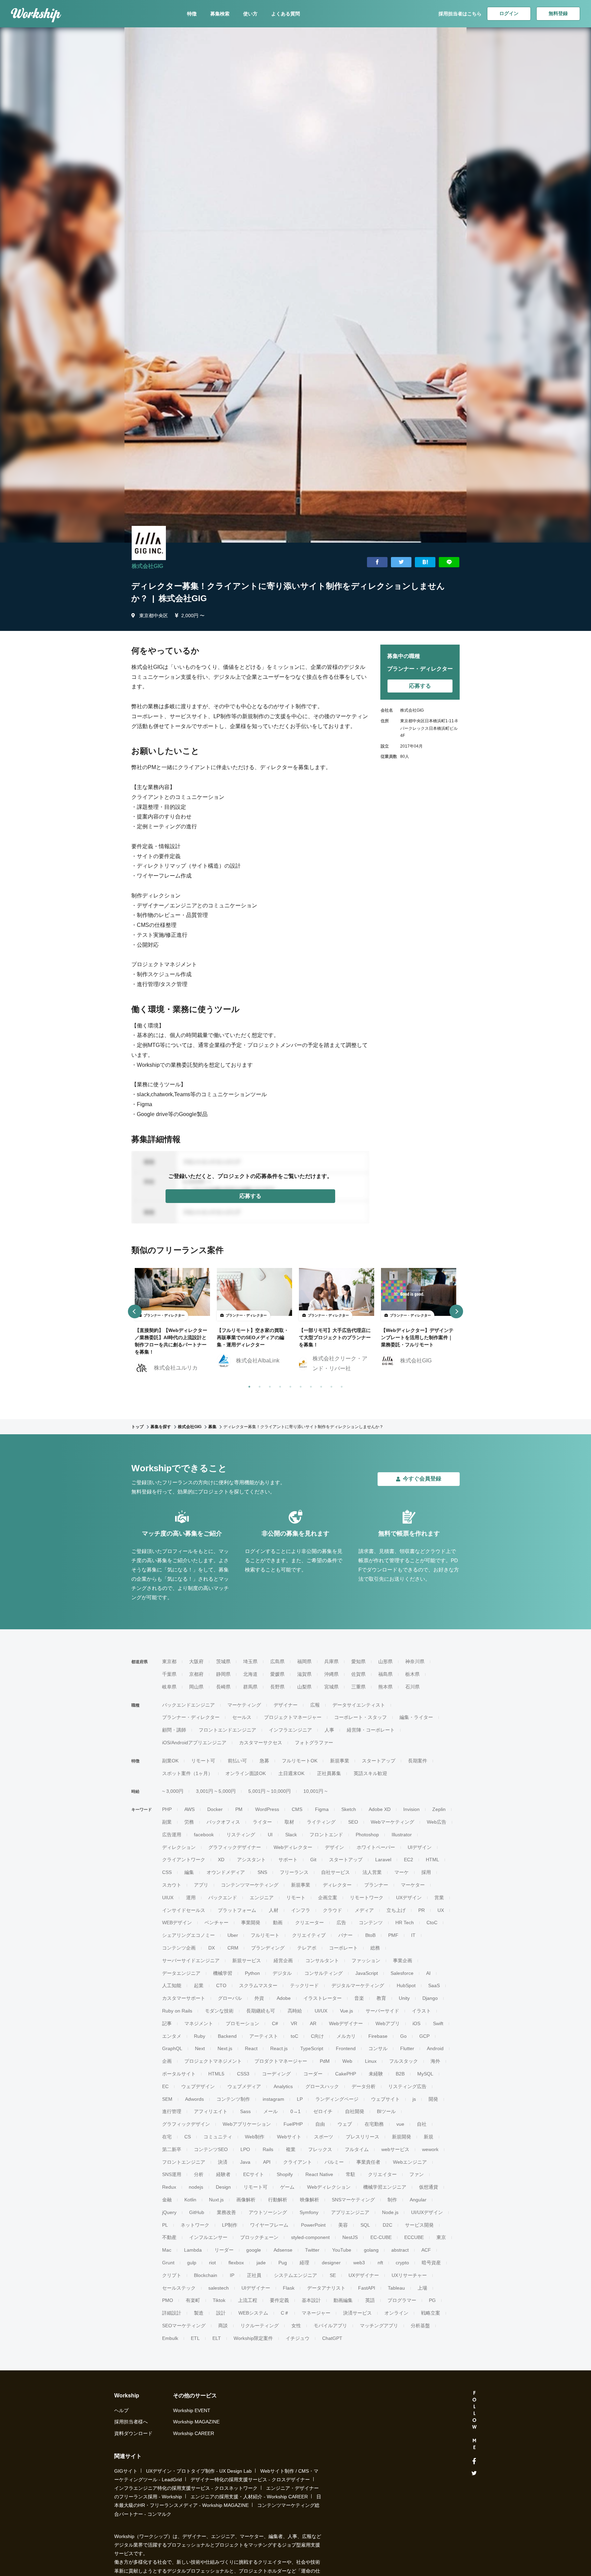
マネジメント (199, 2023)
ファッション (366, 1960)
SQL (365, 2225)
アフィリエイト (211, 2111)
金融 (167, 2200)
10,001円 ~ (315, 1791)
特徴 (192, 14)
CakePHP (346, 2074)
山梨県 (304, 1687)
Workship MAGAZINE (196, 2422)
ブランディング (268, 1948)
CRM (233, 1948)
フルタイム (357, 2149)
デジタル (282, 1973)
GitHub (197, 2212)
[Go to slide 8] (320, 1385)
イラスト (421, 2011)
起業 (199, 1985)
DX (212, 1948)
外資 (259, 1998)
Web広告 (437, 1822)
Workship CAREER (194, 2433)
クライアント (298, 2162)
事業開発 (251, 1923)
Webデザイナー (346, 2023)
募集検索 (220, 14)
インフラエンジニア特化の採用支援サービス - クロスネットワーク (186, 2488)
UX (441, 1910)
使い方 (250, 14)
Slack (291, 1835)
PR (422, 1910)
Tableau (396, 2288)
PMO (168, 2300)
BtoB (370, 1935)
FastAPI (367, 2288)
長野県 (277, 1687)
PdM (325, 2061)
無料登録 (558, 13)
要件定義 (279, 2300)
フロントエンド (326, 1835)
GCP (424, 2036)
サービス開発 (419, 2225)
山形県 (385, 1661)
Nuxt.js (216, 2200)
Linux (371, 2061)
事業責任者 (368, 2162)
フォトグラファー (314, 1743)
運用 (191, 1898)
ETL (195, 2338)
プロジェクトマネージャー (293, 1717)
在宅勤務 (374, 2124)
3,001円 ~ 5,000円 (216, 1791)
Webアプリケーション (247, 2124)
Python (252, 1973)
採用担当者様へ (131, 2422)
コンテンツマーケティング (250, 1885)
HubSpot (406, 1985)
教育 (381, 1998)
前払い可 (237, 1761)
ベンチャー (216, 1923)
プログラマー (402, 2300)
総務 (375, 1948)
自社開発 (355, 2111)
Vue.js (346, 2011)
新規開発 (402, 2137)
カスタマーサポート (184, 1998)
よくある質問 (286, 14)
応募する (250, 1196)
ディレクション (179, 1847)
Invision (411, 1809)
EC (165, 2086)
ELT (217, 2338)
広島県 (277, 1661)
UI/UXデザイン (427, 2212)
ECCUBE (414, 2237)
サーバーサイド (382, 2011)
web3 (359, 2263)
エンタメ (172, 2036)
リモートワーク (367, 1898)
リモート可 (203, 1761)
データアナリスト (326, 2288)
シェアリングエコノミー (188, 1935)
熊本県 (385, 1687)
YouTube (342, 2250)
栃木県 (412, 1674)
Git (313, 1860)
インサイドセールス (184, 1910)
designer (331, 2263)
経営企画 (283, 1960)
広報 (315, 1705)
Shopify (285, 2174)
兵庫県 (331, 1661)
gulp (192, 2263)
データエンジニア (181, 1973)
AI (428, 1973)
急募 (264, 1761)
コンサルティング (324, 1973)
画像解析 (246, 2200)
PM (239, 1809)
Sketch (349, 1809)
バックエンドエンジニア (188, 1705)
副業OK (170, 1761)
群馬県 (250, 1687)
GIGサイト (126, 2471)
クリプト (172, 2275)
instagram (273, 2099)
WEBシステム (253, 2313)
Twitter (312, 2250)
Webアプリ (388, 2023)
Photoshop (367, 1835)
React (251, 2048)
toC (294, 2036)
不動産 (169, 2237)
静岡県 (223, 1674)
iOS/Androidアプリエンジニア (194, 1743)
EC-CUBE (381, 2237)
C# (275, 2023)
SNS (262, 1872)
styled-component (310, 2237)
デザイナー (286, 1705)
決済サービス (357, 2313)
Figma (322, 1809)
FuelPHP (293, 2124)
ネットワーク (195, 2225)
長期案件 (418, 1761)
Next (200, 2048)
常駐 (351, 2174)
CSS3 (243, 2074)
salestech (219, 2288)
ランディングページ (337, 2099)
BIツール (386, 2111)
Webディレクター (293, 1847)
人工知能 (172, 1985)
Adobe (284, 1998)
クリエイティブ (309, 1935)
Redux (169, 2187)
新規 (429, 2137)
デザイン (334, 1847)
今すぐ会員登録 (422, 1479)
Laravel (383, 1860)
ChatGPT (332, 2338)
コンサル (378, 2048)
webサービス (395, 2149)
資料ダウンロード (133, 2433)
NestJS (350, 2237)
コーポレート (343, 1948)
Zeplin (439, 1809)
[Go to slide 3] (268, 1385)
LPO (245, 2149)
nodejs (196, 2187)
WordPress (267, 1809)
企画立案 (328, 1898)
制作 (392, 2200)
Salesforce (402, 1973)
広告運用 (172, 1835)
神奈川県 (415, 1661)
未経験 (376, 2074)
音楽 (359, 1998)
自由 (320, 2124)
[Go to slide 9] (330, 1385)
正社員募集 (329, 1773)
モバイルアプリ (330, 2326)
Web (347, 2061)
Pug (283, 2263)
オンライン (396, 2313)
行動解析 (278, 2200)
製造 (199, 2313)
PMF (393, 1935)
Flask (289, 2288)
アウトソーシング (268, 2212)
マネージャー (316, 2313)
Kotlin (190, 2200)
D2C (388, 2225)
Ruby (200, 2036)
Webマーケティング (392, 1822)
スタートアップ (379, 1761)
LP (300, 2099)
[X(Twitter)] (474, 2473)
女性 (296, 2326)
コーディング (276, 2074)
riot (212, 2263)
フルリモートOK (300, 1761)
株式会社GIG (147, 566)
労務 (189, 1822)
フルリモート (265, 1935)
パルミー (334, 2162)
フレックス (320, 2149)
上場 (422, 2288)
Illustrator (402, 1835)
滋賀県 (304, 1674)
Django (430, 1998)
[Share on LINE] (449, 562)
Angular (418, 2200)
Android (435, 2048)
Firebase (378, 2036)
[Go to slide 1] (248, 1385)
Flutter (407, 2048)
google (254, 2250)
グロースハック (322, 2086)
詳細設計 (172, 2313)
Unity (404, 1998)
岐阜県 (169, 1687)
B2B (400, 2074)
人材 (274, 1910)
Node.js (390, 2212)
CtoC (432, 1923)
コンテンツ (371, 1923)
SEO (353, 1822)
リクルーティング (260, 2326)
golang (371, 2250)
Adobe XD (380, 1809)
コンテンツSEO (211, 2149)
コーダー (313, 2074)
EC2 (409, 1860)
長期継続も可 (261, 2011)
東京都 (169, 1661)
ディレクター (337, 1885)
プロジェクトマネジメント (213, 2061)
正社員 (254, 2275)
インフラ (301, 1910)
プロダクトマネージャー (281, 2061)
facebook (204, 1835)
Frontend (346, 2048)
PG (432, 2300)
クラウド (332, 1910)
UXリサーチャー (409, 2275)
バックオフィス (223, 1822)
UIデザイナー (256, 2288)
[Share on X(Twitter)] (401, 562)
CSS (167, 1872)
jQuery (169, 2212)
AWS (189, 1809)
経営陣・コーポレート (371, 1730)
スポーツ (324, 2137)
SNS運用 (172, 2174)
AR (313, 2023)
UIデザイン (420, 1847)
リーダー (224, 2250)
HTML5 (216, 2074)
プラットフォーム (237, 1910)
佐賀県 (358, 1674)
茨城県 (223, 1661)
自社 (422, 2124)
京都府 (196, 1674)
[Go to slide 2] (258, 1385)
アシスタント (251, 1860)
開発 (433, 2099)
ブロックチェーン (259, 2237)
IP (232, 2275)
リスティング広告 (407, 2086)
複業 (291, 2149)
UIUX (168, 1898)
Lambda (193, 2250)
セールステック (179, 2288)
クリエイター (382, 2174)
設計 (221, 2313)
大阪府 (196, 1661)
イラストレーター (323, 1998)
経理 (304, 2263)
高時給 (295, 2011)
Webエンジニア (410, 2162)
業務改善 (226, 2212)
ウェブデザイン (198, 2086)
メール (271, 2111)
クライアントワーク (184, 1860)
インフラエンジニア (290, 1730)
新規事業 (340, 1761)
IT (413, 1935)
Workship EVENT (192, 2410)
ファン (417, 2174)
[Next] (456, 1311)
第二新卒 (172, 2149)
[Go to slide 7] (310, 1385)
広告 (341, 1923)
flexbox (236, 2263)
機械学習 (223, 1973)
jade (261, 2263)
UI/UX (321, 2011)
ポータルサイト (179, 2074)
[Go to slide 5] (289, 1385)
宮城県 (331, 1687)
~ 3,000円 (173, 1791)
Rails (268, 2149)
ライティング (321, 1822)
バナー (345, 1935)
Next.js (225, 2048)
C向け (317, 2036)
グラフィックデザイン (186, 2124)
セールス (242, 1717)
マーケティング (244, 1705)
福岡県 (304, 1661)
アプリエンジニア (350, 2212)
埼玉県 (250, 1661)
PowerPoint (313, 2225)
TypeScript (312, 2048)
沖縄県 (331, 1674)
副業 (167, 1822)
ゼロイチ (323, 2111)
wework (430, 2149)
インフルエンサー (208, 2237)
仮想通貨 (429, 2187)
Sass (245, 2111)
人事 (329, 1730)
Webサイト (289, 2137)
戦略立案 (431, 2313)
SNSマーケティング (353, 2200)
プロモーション (242, 2023)
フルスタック (404, 2061)
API (267, 2162)
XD (221, 1860)
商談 (223, 2326)
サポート (288, 1860)
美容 (343, 2225)
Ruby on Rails (177, 2011)
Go (403, 2036)
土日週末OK (291, 1773)
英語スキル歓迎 (370, 1773)
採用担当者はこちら (460, 14)
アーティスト (264, 2036)
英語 (370, 2300)
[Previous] (135, 1311)
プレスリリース (363, 2137)
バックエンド (223, 1898)
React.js (279, 2048)
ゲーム (287, 2187)
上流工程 (248, 2300)
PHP (167, 1809)
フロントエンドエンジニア (227, 1730)
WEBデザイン (177, 1923)
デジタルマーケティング (358, 1985)
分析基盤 (420, 2326)
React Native (319, 2174)
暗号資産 (431, 2263)
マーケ (402, 1872)
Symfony (309, 2212)
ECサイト (254, 2174)
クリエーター (310, 1923)
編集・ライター (416, 1717)
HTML (432, 1860)
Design (223, 2187)
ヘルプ (121, 2410)
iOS (416, 2023)
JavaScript (367, 1973)
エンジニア (262, 1898)
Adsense (283, 2250)
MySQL (425, 2074)
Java (245, 2162)
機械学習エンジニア (385, 2187)
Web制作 (255, 2137)
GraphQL (172, 2048)
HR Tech (405, 1923)
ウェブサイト (385, 2099)
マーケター (413, 1885)
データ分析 (364, 2086)
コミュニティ (218, 2137)
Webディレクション (329, 2187)
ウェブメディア (244, 2086)
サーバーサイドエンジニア (191, 1960)
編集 (189, 1872)
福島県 (385, 1674)
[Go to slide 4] (279, 1385)
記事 (167, 2023)
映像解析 (310, 2200)
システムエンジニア (295, 2275)
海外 (435, 2061)
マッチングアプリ (379, 2326)
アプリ (201, 1885)
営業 (439, 1898)
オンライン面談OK (246, 1773)
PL (165, 2225)
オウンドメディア (226, 1872)
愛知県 (358, 1661)
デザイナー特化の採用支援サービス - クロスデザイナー (250, 2480)
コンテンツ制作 (233, 2099)
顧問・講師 (174, 1730)
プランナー (376, 1885)
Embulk (170, 2338)
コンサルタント (322, 1960)
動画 (278, 1923)
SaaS (434, 1985)
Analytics (283, 2086)
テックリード (304, 1985)
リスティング (241, 1835)
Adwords (194, 2099)
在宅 (167, 2137)
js (414, 2099)
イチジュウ (298, 2338)
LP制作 (230, 2225)
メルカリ (346, 2036)
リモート (296, 1898)
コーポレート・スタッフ (360, 1717)
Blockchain (206, 2275)
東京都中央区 (154, 616)
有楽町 (193, 2300)
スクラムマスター (258, 1985)
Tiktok (219, 2300)
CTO (221, 1985)
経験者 (223, 2174)
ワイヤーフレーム (269, 2225)
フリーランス (294, 1872)
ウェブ (345, 2124)
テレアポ (307, 1948)
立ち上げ (396, 1910)
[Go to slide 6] (299, 1385)
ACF (426, 2250)
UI (270, 1835)
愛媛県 (277, 1674)
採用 (426, 1872)
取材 (289, 1822)
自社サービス (336, 1872)
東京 (441, 2237)
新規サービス (247, 1960)
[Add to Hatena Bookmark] (425, 562)
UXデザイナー (364, 2275)
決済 (223, 2162)
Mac (167, 2250)
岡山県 (196, 1687)
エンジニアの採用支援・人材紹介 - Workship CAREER (249, 2497)
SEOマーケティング (184, 2326)
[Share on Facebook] (377, 562)
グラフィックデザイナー (235, 1847)
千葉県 (169, 1674)
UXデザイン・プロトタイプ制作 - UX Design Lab (199, 2471)
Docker (215, 1809)
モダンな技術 (219, 2011)
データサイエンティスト (359, 1705)
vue (400, 2124)
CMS (297, 1809)
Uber (233, 1935)
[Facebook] (474, 2461)
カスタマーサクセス (261, 1743)
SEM (167, 2099)
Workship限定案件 (253, 2338)
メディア (364, 1910)
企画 (167, 2061)
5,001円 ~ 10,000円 (270, 1791)
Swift (438, 2023)
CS (188, 2137)
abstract (400, 2250)
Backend (227, 2036)
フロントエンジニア (184, 2162)
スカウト (172, 1885)
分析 (199, 2174)
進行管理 (172, 2111)
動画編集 (343, 2300)
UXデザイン (409, 1898)
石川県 (412, 1687)
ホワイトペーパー (376, 1847)
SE (333, 2275)
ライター (262, 1822)
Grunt (168, 2263)
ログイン (509, 13)
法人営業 (372, 1872)
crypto (402, 2263)
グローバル (230, 1998)
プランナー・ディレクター (191, 1717)
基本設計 (311, 2300)
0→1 (295, 2111)
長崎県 (223, 1687)
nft (380, 2263)
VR (294, 2023)
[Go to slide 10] (340, 1385)
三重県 (358, 1687)
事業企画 (403, 1960)
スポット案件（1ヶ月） (187, 1773)
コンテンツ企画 (179, 1948)
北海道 (250, 1674)
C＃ (285, 2313)
